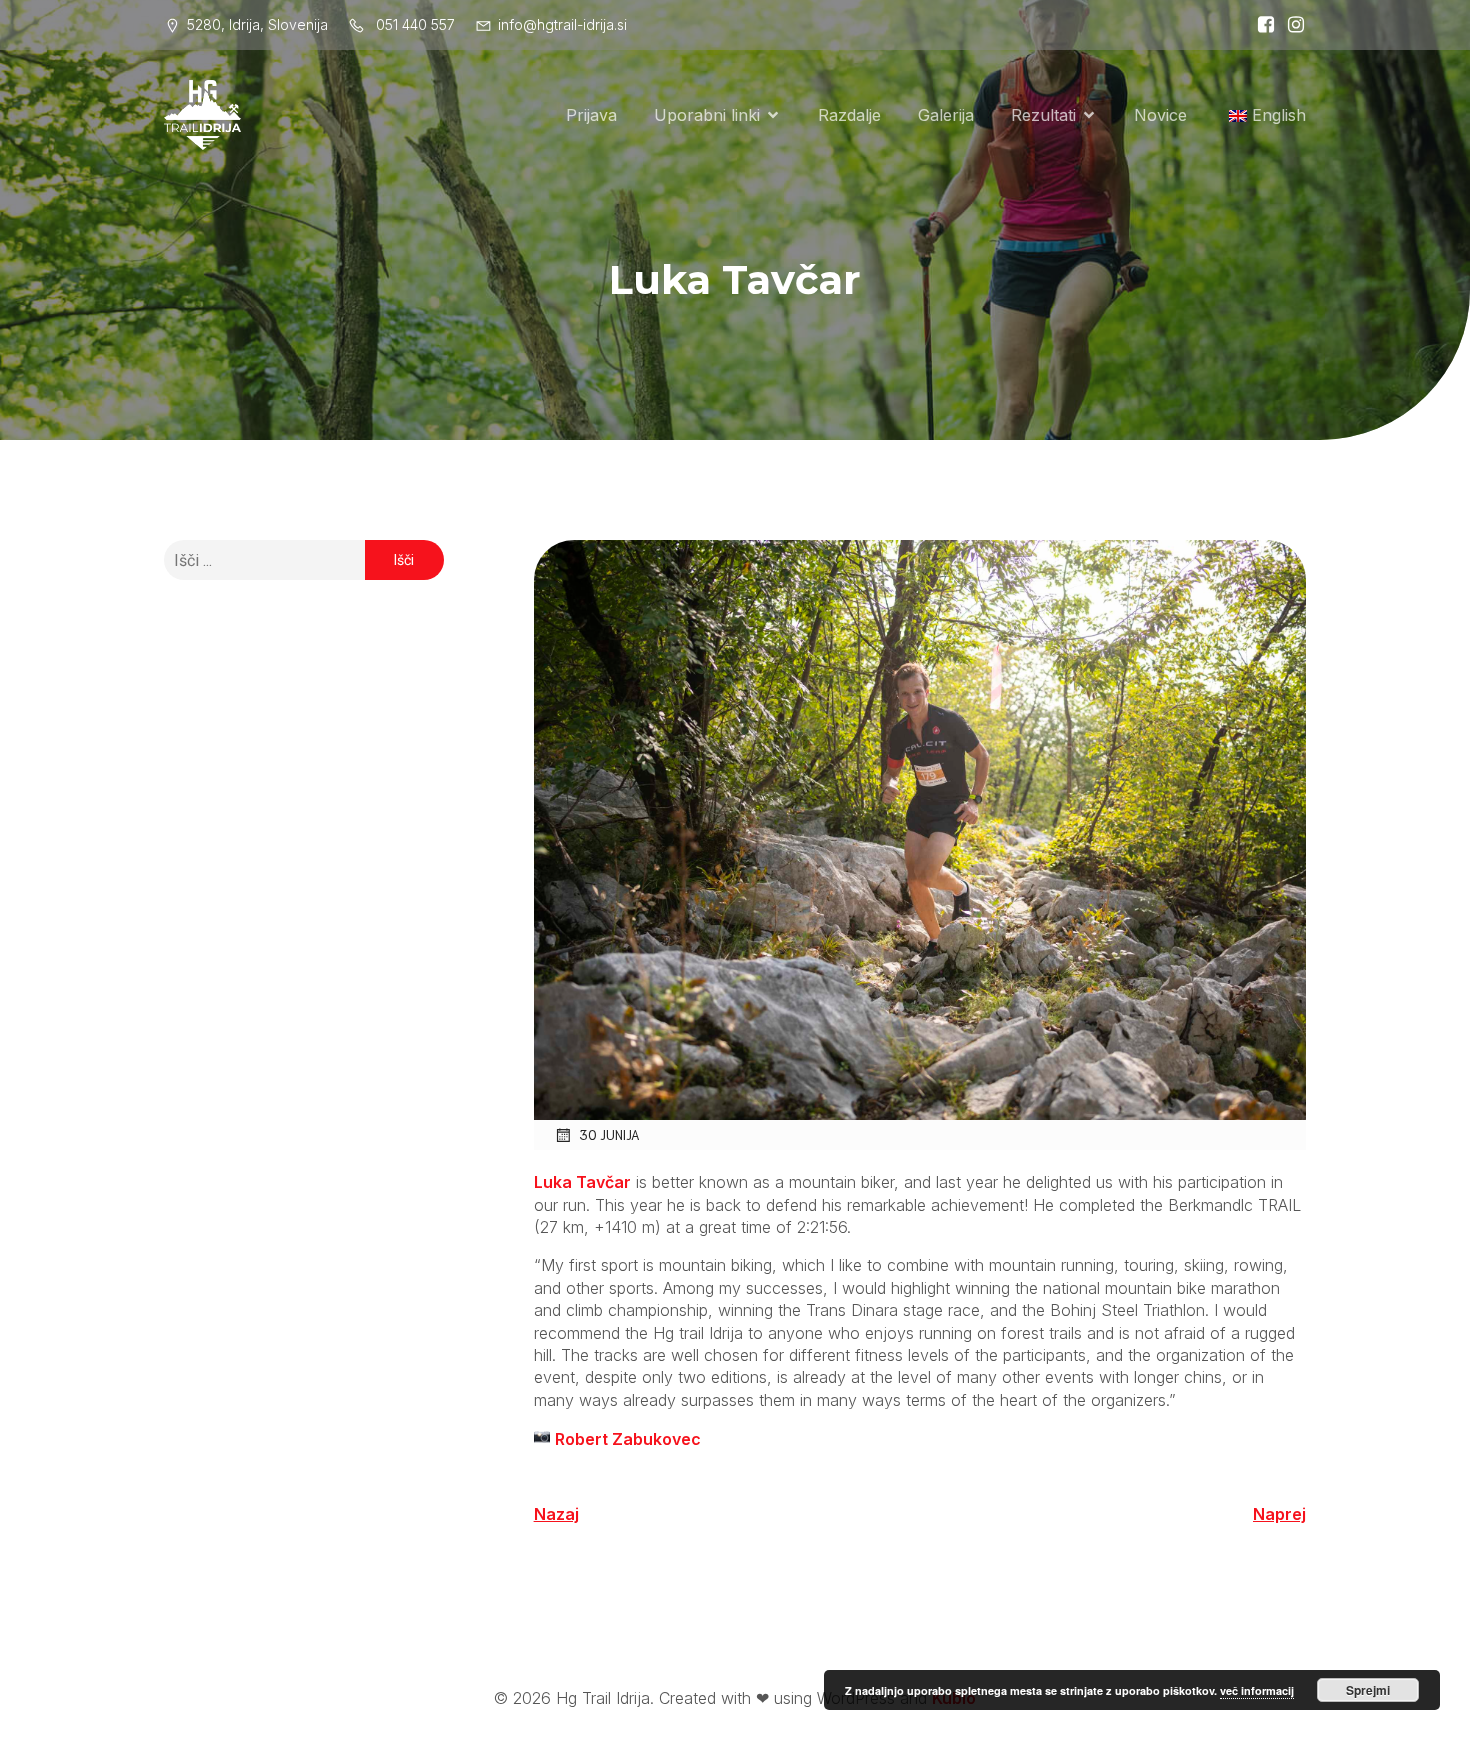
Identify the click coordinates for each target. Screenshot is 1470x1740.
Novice (1160, 115)
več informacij (1257, 1690)
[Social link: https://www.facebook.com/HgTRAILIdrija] (1261, 25)
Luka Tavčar (582, 1182)
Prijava (591, 115)
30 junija (609, 1134)
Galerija (946, 115)
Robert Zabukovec (628, 1439)
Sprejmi (1368, 1690)
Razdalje (849, 115)
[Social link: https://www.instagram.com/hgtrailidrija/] (1291, 25)
